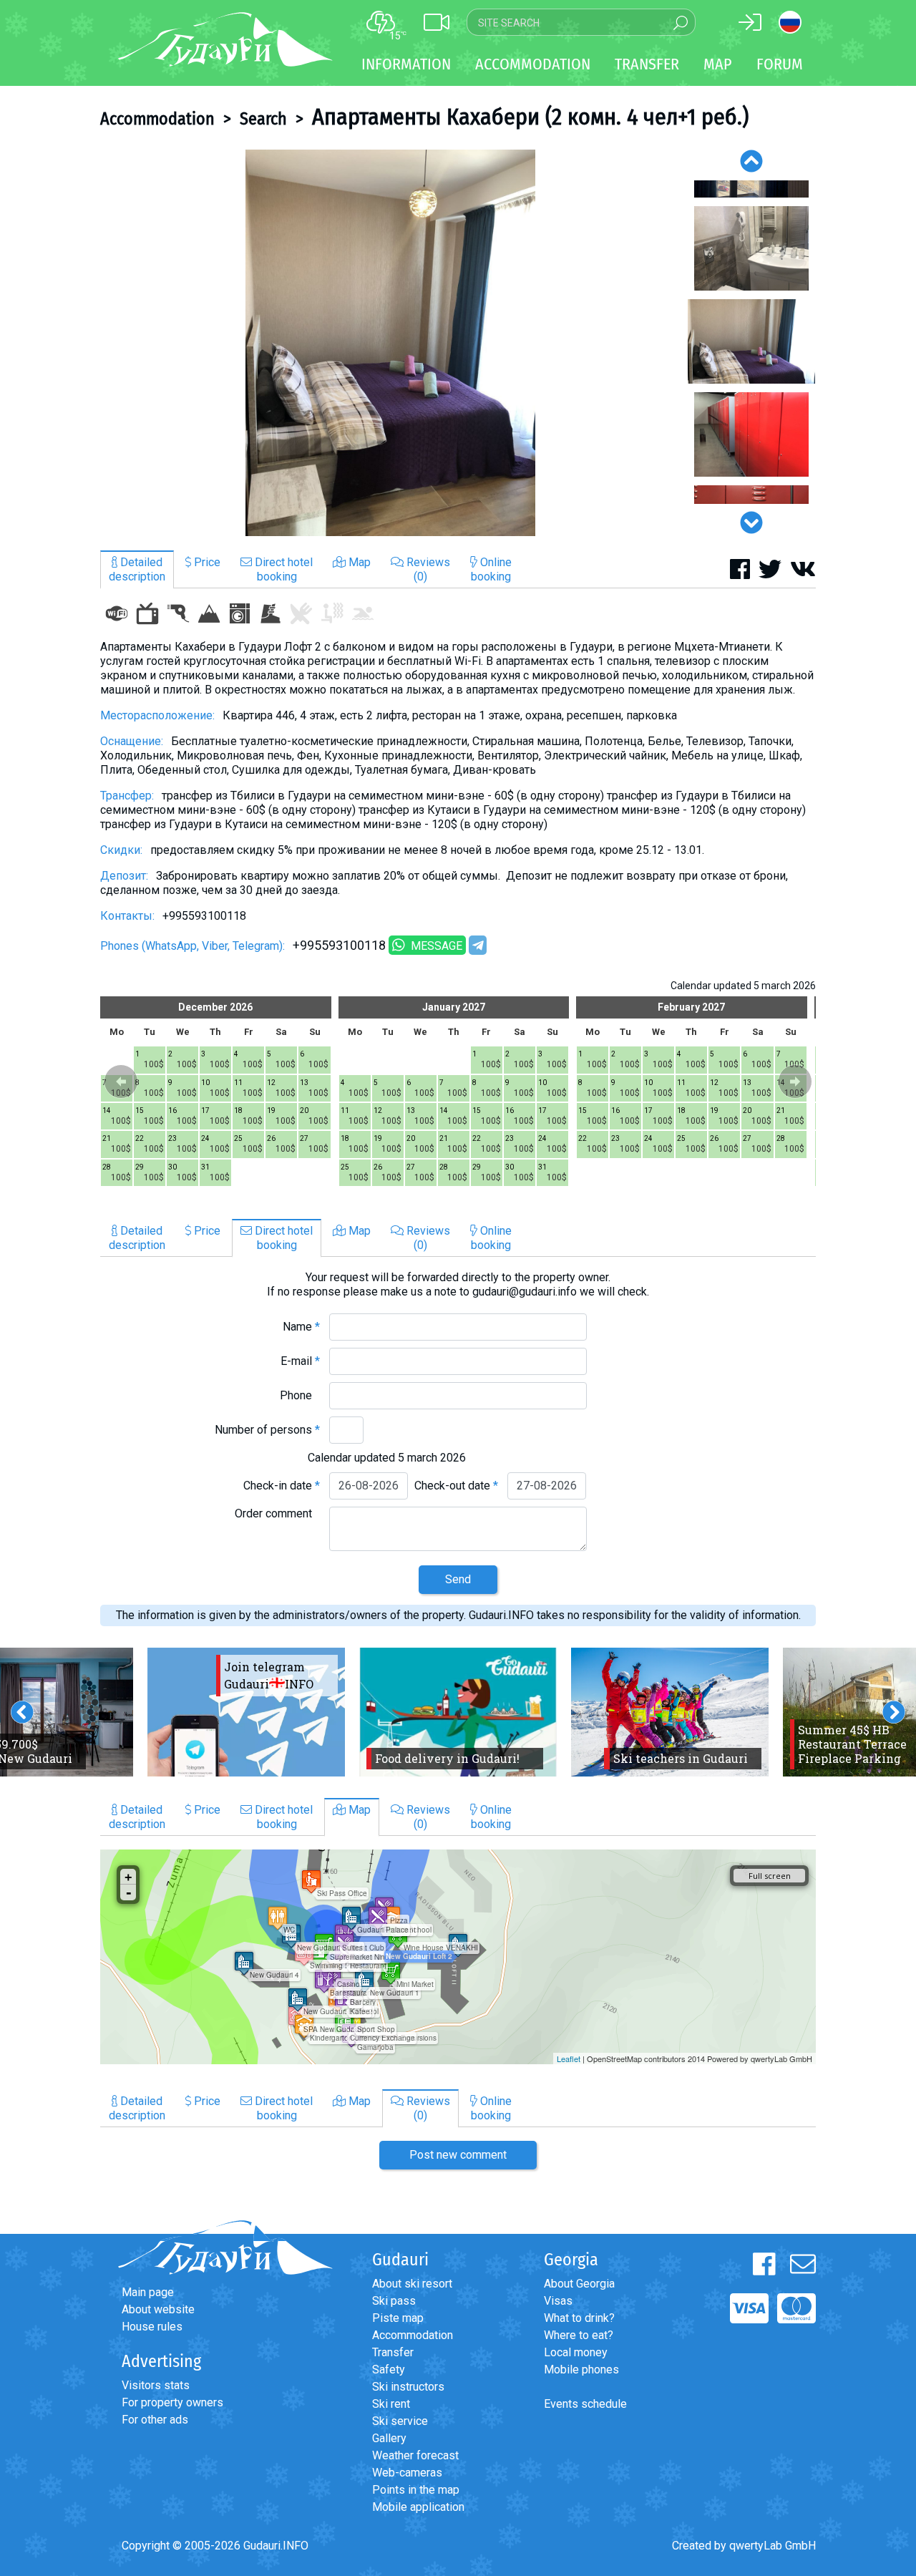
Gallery (389, 2438)
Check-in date (282, 1486)
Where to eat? (579, 2335)
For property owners (172, 2402)
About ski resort (412, 2284)
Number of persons (267, 1430)
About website (158, 2309)
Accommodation (157, 119)
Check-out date (456, 1486)
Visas (558, 2301)
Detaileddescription (137, 569)
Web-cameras (407, 2473)
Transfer (393, 2352)
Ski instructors (408, 2387)
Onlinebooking (491, 569)
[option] (390, 343)
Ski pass (394, 2301)
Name (301, 1327)
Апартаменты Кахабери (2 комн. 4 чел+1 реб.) (530, 117)
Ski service (400, 2421)
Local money (576, 2352)
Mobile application (418, 2507)
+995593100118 (339, 945)
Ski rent (391, 2404)
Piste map (398, 2318)
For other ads (155, 2420)
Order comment (277, 1513)
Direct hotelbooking (282, 569)
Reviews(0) (427, 569)
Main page (148, 2292)
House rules (152, 2327)
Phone (300, 1395)
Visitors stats (156, 2385)
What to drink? (579, 2318)
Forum (780, 64)
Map (718, 64)
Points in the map (416, 2490)
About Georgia (579, 2284)
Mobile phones (581, 2370)
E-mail (300, 1361)
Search (263, 119)
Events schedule (585, 2404)
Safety (389, 2370)
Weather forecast (415, 2455)
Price (206, 562)
